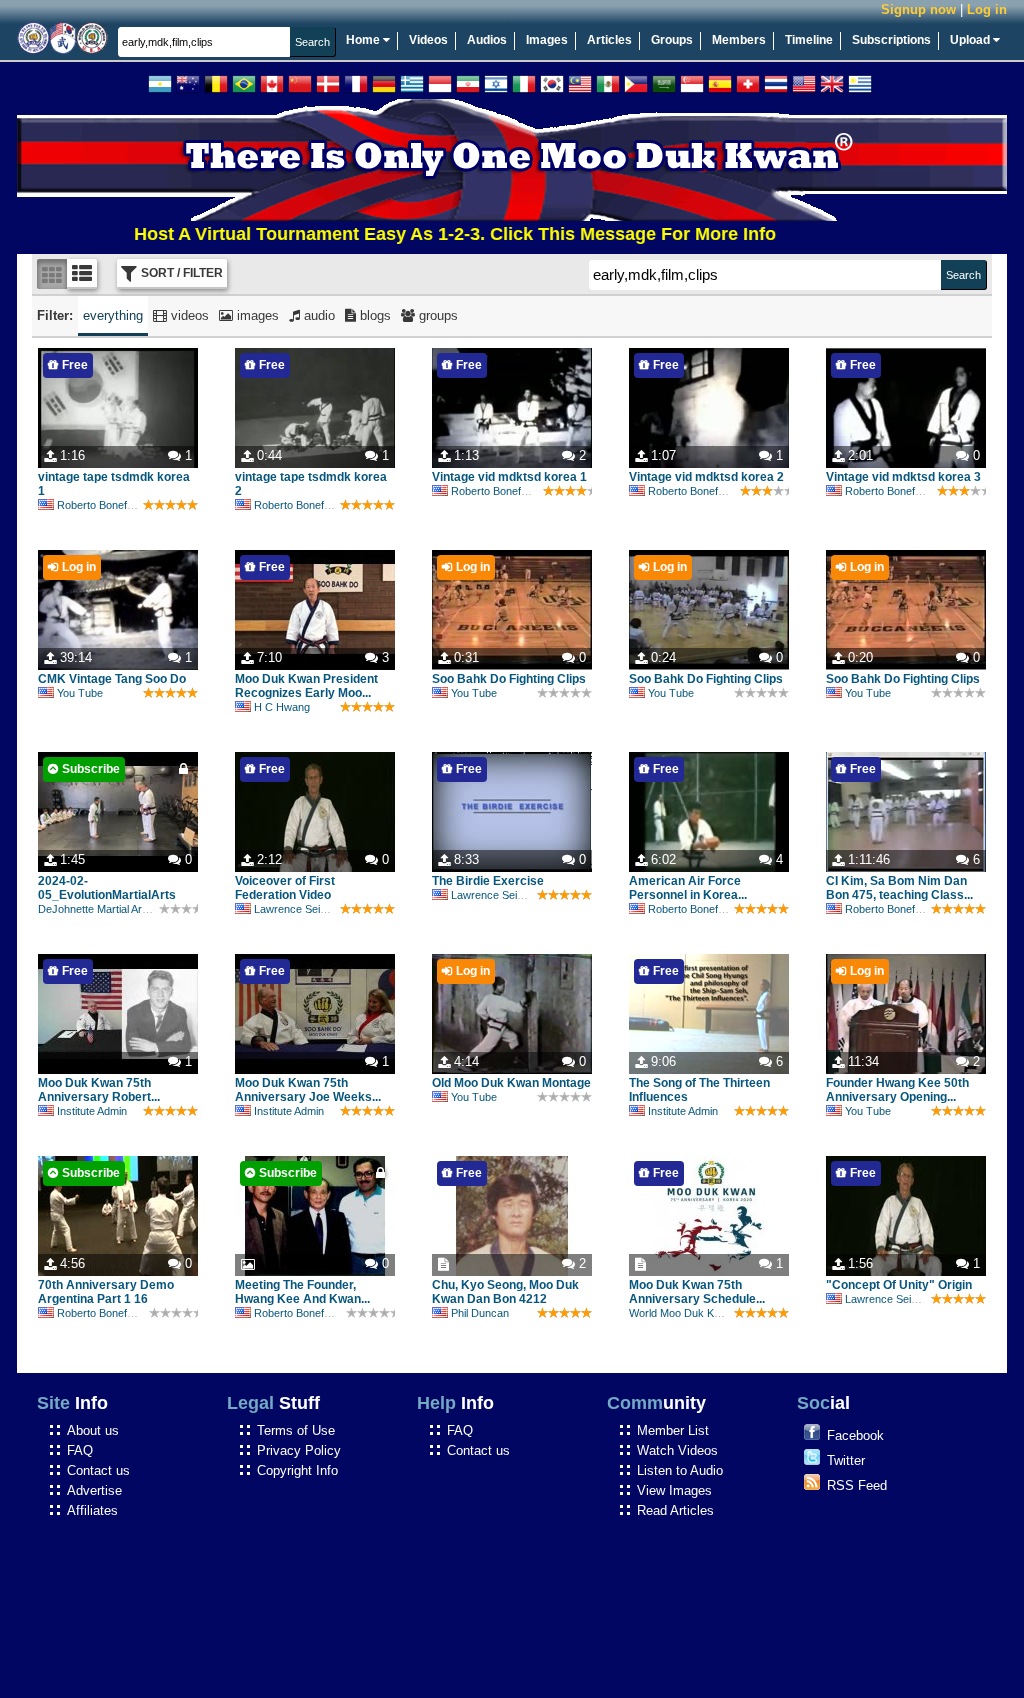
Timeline (809, 40)
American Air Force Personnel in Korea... (688, 888)
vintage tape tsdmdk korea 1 (114, 484)
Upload (971, 40)
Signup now (918, 9)
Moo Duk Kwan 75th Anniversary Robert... (99, 1090)
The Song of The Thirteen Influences (699, 1090)
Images (547, 40)
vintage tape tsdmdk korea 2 (311, 484)
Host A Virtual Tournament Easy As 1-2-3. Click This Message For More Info (415, 234)
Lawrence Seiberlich (303, 909)
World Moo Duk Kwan (681, 1313)
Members (739, 40)
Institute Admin (92, 1111)
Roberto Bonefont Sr (106, 505)
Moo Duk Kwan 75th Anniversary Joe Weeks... (308, 1090)
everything (113, 315)
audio (317, 315)
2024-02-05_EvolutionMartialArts (107, 888)
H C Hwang (282, 707)
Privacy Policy (299, 1450)
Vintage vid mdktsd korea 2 (706, 477)
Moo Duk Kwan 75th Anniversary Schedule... (697, 1292)
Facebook (855, 1435)
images (256, 315)
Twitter (846, 1460)
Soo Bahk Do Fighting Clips (509, 679)
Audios (487, 40)
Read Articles (675, 1510)
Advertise (94, 1490)
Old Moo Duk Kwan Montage (511, 1083)
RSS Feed (857, 1485)
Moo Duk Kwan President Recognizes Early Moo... (306, 686)
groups (436, 315)
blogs (373, 315)
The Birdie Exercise (488, 881)
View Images (674, 1490)
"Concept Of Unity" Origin (899, 1285)
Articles (609, 40)
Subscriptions (891, 40)
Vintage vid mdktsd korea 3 (903, 477)
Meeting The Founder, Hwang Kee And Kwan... (302, 1292)
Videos (428, 40)
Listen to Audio (680, 1470)
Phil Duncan (480, 1313)
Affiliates (92, 1510)
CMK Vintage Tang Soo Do (112, 679)
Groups (672, 40)
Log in (987, 9)
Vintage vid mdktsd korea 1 (509, 477)
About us (93, 1430)
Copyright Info (297, 1470)
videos (188, 315)
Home (364, 40)
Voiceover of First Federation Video (285, 888)
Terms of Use (296, 1430)
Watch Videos (677, 1450)
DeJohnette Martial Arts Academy (118, 909)
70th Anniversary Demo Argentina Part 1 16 (106, 1292)
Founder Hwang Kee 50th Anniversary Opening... (897, 1090)
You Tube (80, 693)
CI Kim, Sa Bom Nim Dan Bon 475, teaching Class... (899, 888)
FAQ (80, 1450)
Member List (673, 1430)
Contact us (98, 1470)
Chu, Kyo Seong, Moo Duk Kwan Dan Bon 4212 (505, 1292)
